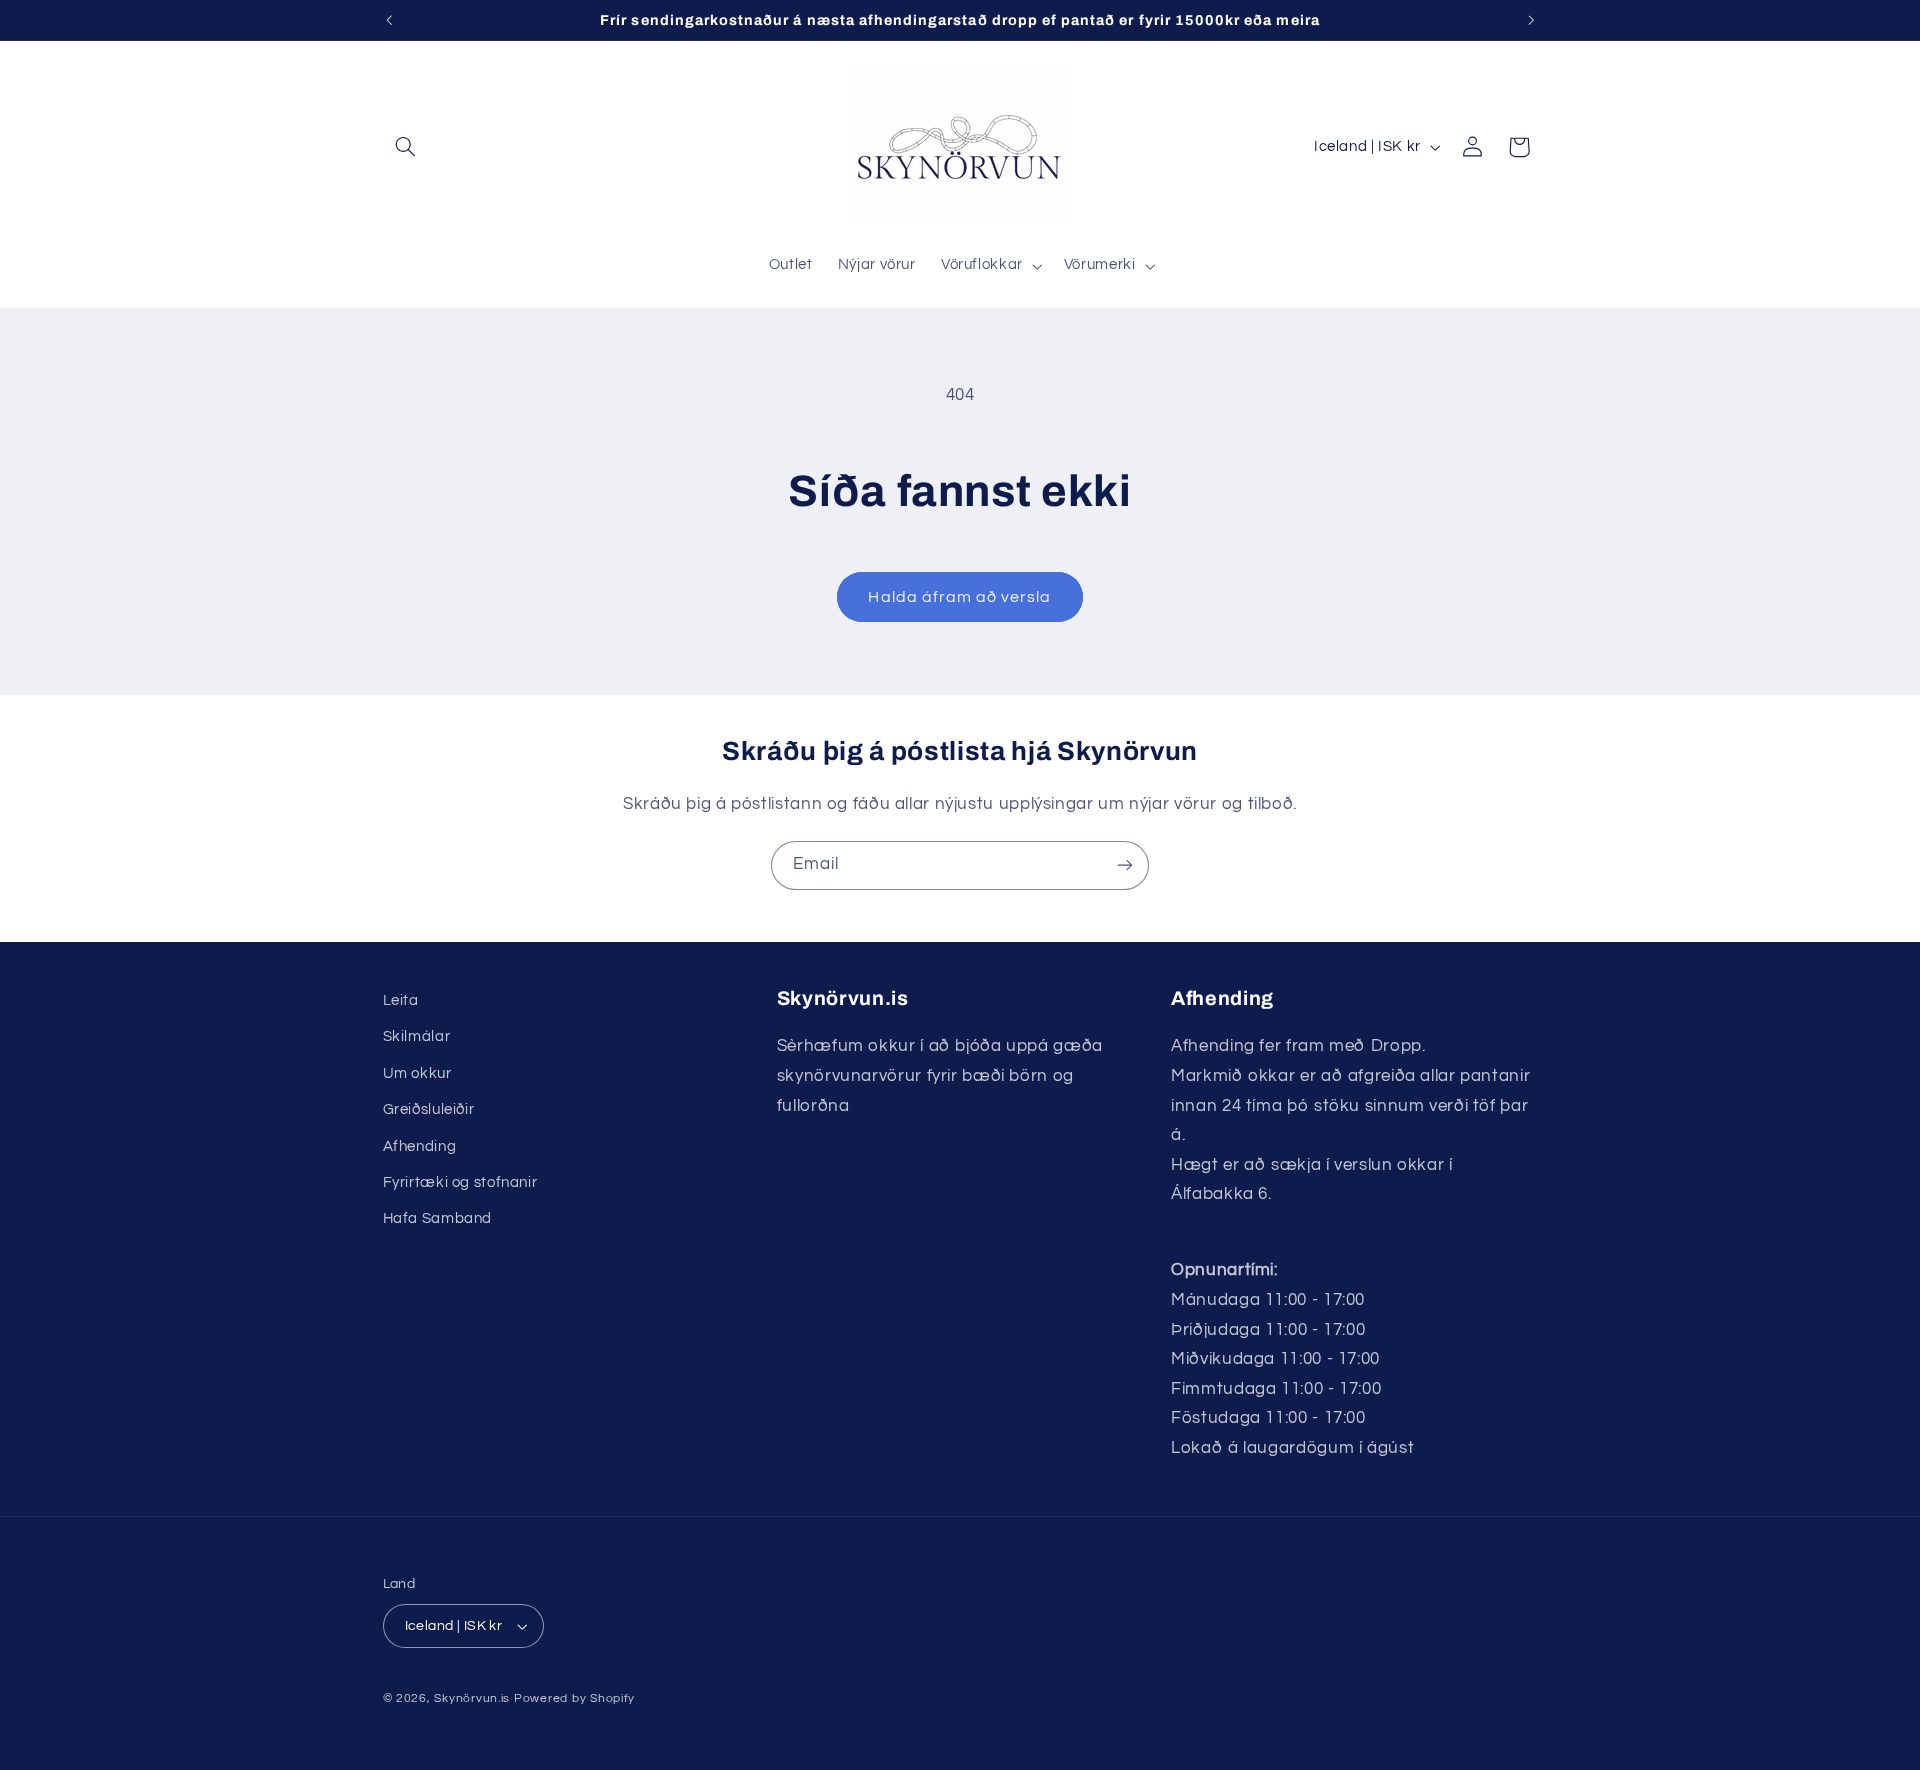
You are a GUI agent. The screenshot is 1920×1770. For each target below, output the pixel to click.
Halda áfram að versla (959, 597)
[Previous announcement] (389, 20)
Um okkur (417, 1073)
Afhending (420, 1146)
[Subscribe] (1125, 865)
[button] (406, 147)
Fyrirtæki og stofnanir (460, 1182)
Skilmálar (417, 1036)
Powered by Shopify (574, 1698)
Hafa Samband (438, 1218)
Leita (401, 1000)
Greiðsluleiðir (429, 1109)
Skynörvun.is (472, 1698)
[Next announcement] (1531, 20)
